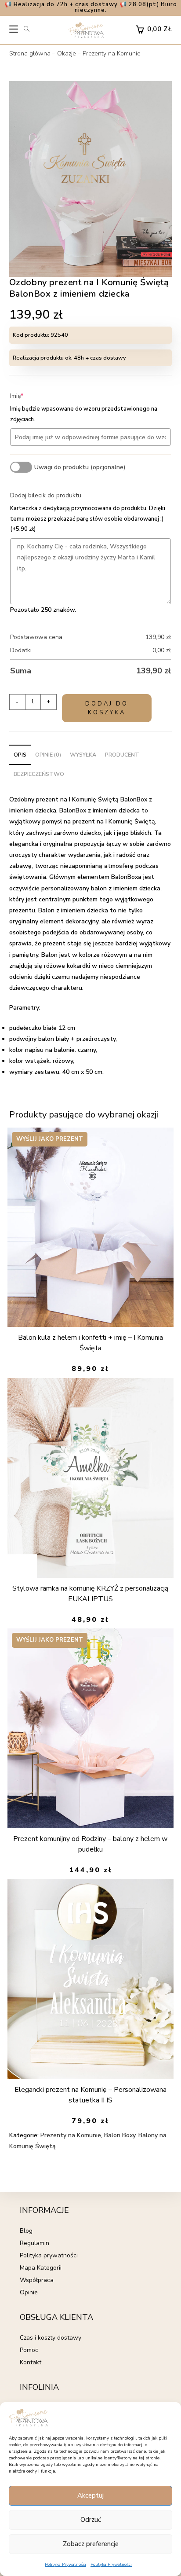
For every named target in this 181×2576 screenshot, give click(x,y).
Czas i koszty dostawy (51, 2338)
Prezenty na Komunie (112, 53)
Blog (26, 2231)
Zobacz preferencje (91, 2544)
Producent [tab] (122, 755)
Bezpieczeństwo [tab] (39, 774)
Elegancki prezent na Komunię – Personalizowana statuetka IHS (90, 2095)
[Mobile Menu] (14, 31)
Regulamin (34, 2243)
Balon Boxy (120, 2135)
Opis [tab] (20, 755)
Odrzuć (91, 2520)
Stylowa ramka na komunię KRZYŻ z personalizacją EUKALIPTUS (90, 1594)
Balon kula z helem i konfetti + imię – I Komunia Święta (90, 1343)
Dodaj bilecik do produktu (46, 495)
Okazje (67, 53)
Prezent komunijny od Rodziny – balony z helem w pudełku (90, 1844)
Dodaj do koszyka (107, 708)
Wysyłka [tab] (83, 755)
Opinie (29, 2292)
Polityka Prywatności (65, 2565)
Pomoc (29, 2350)
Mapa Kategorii (41, 2268)
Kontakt (31, 2362)
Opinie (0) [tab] (48, 755)
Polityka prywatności (49, 2255)
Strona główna (30, 53)
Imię (30, 396)
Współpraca (37, 2280)
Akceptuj (90, 2495)
